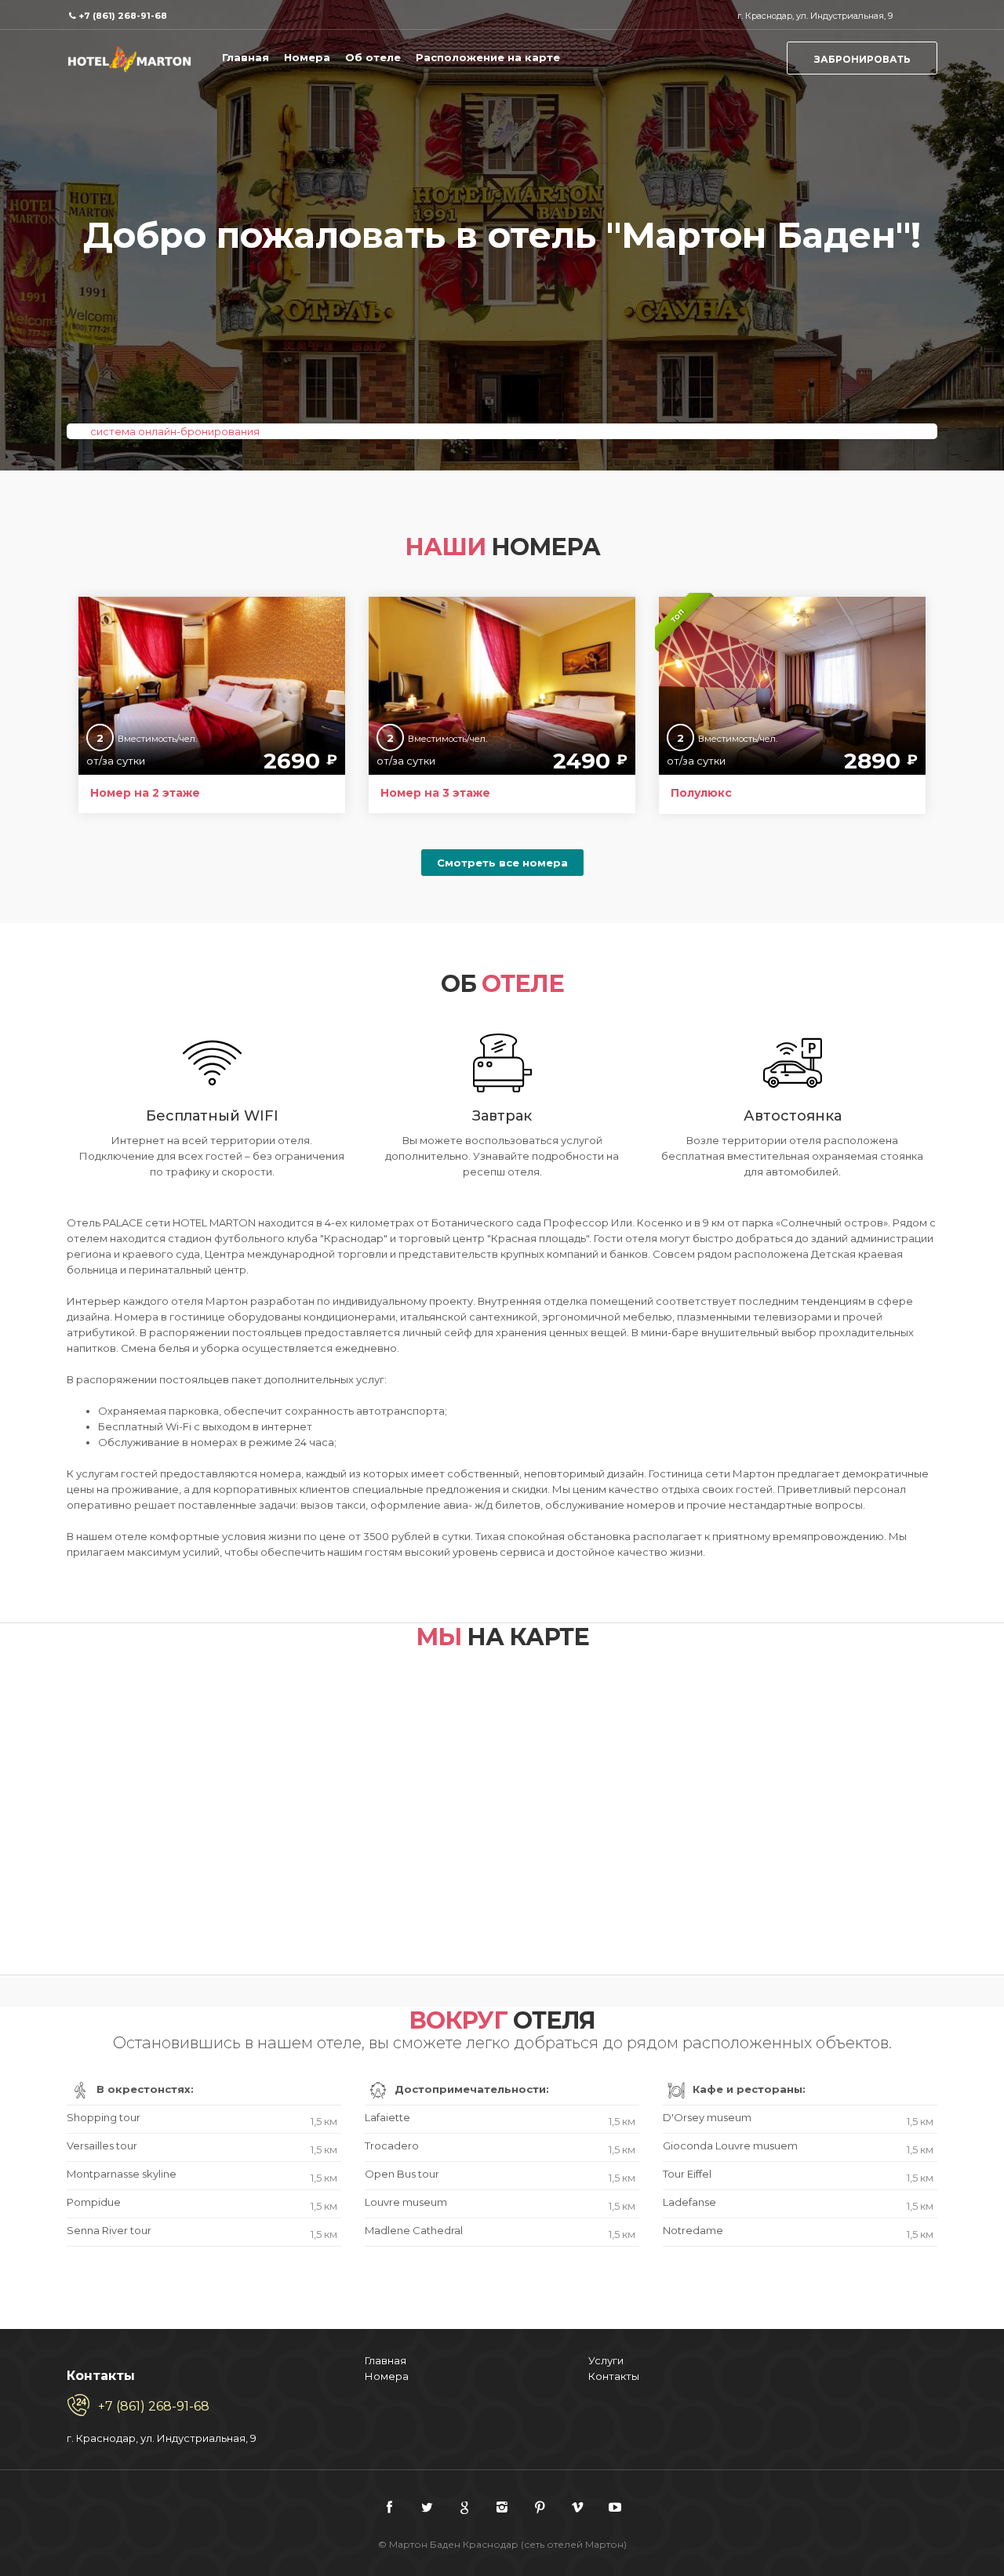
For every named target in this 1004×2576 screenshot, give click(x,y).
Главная (246, 57)
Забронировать (862, 59)
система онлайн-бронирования (175, 431)
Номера (307, 57)
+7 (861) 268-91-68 (123, 16)
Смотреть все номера (502, 863)
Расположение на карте (488, 57)
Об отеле (373, 57)
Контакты (614, 2376)
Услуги (606, 2360)
